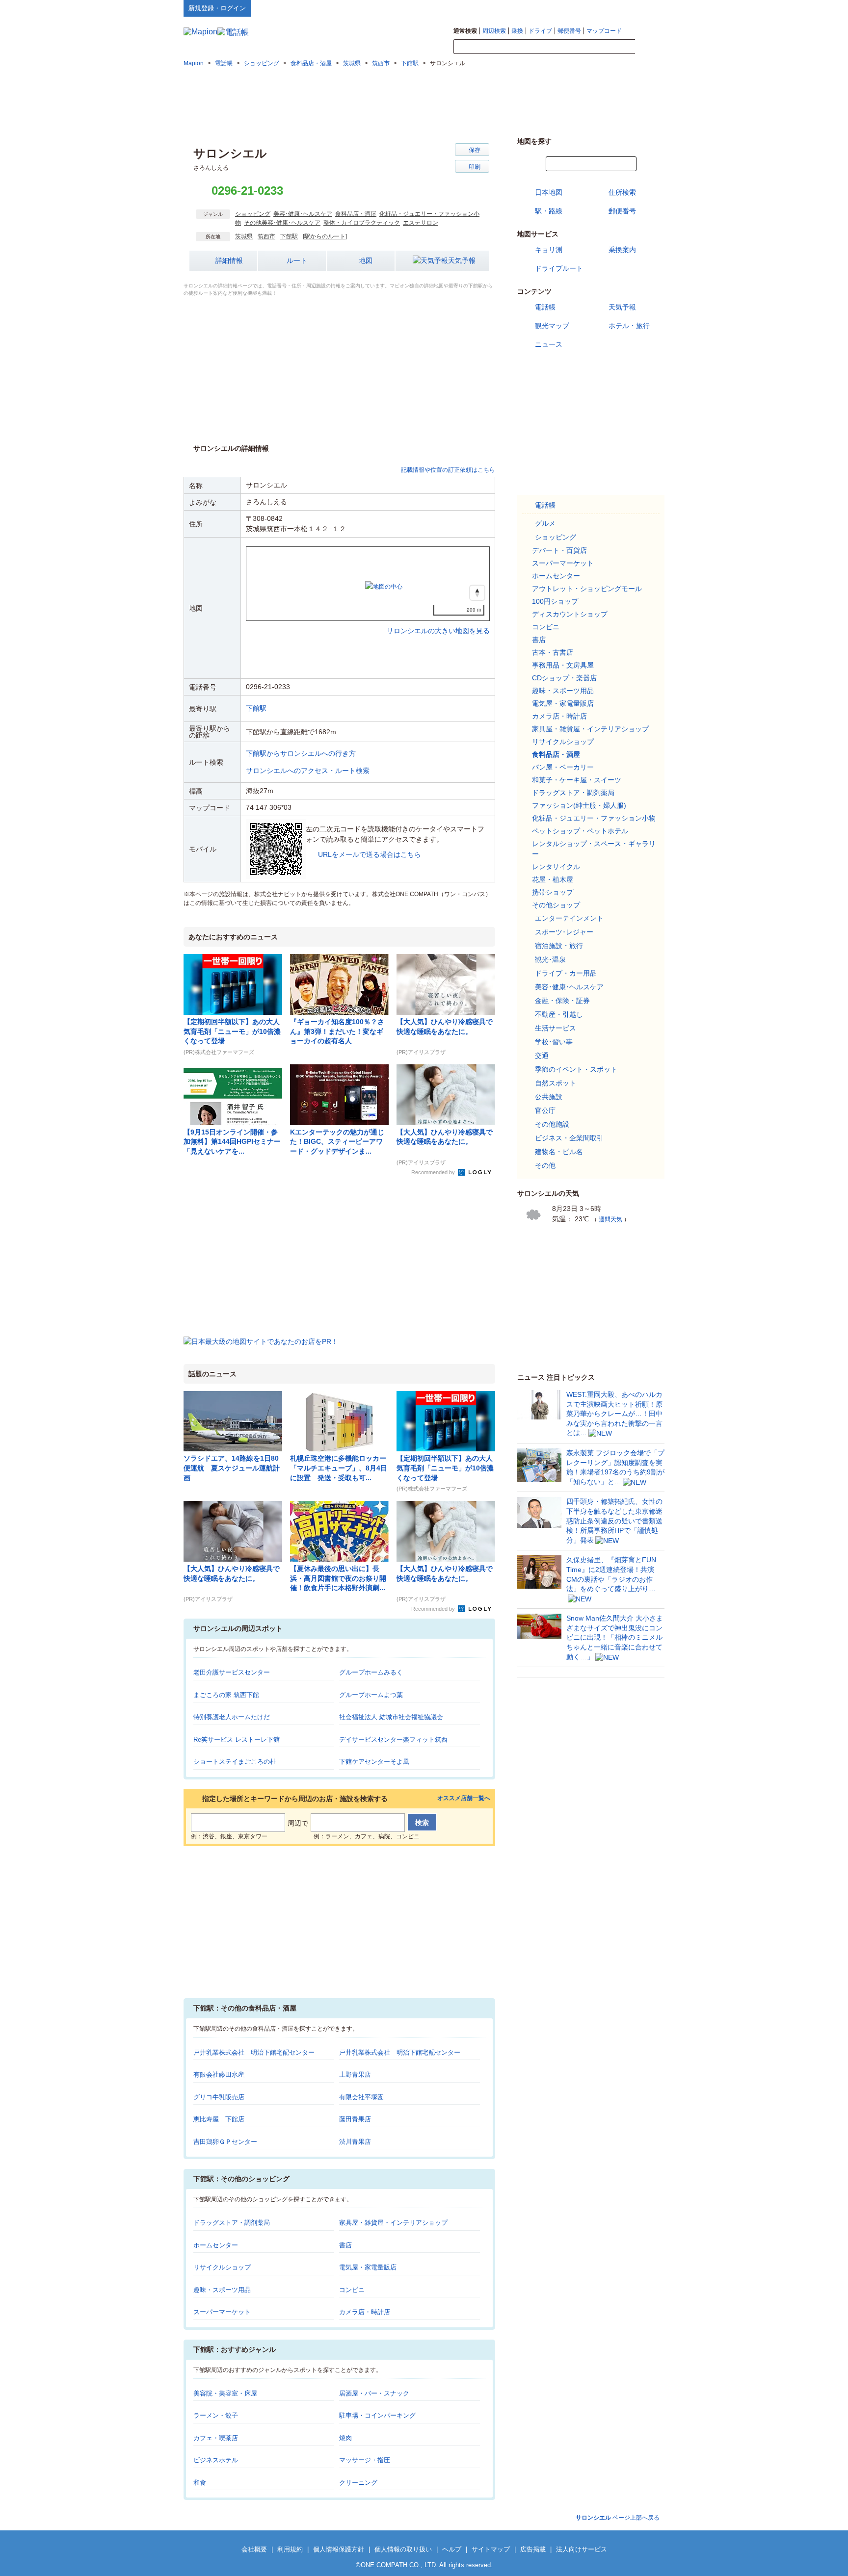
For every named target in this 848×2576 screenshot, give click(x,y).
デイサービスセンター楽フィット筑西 (393, 1739)
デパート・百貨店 (559, 550)
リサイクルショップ (222, 2267)
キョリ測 (549, 250)
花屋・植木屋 (553, 879)
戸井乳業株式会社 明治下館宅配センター (254, 2052)
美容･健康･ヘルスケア (303, 214)
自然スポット (556, 1083)
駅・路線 (549, 211)
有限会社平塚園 (361, 2097)
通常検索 (465, 31)
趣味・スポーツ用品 (222, 2290)
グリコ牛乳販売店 (219, 2097)
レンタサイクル (556, 867)
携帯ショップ (553, 892)
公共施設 (549, 1097)
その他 (545, 1165)
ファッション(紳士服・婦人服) (579, 805)
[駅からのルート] (325, 236)
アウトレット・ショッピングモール (587, 589)
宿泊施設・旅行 (559, 946)
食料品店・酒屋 (356, 214)
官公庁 (545, 1110)
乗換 (517, 31)
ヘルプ (618, 8)
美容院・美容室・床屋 (225, 2393)
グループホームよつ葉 (371, 1695)
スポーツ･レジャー (564, 932)
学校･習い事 (554, 1042)
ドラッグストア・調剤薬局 (232, 2223)
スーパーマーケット (222, 2312)
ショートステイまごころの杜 (235, 1762)
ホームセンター (216, 2245)
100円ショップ (555, 601)
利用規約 (290, 2549)
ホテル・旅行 (629, 326)
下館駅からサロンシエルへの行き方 (301, 753)
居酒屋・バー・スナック (374, 2393)
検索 (650, 47)
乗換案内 (622, 250)
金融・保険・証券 (562, 1001)
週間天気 (610, 1219)
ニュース (549, 344)
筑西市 (266, 236)
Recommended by (434, 1172)
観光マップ (552, 326)
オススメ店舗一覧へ (464, 1798)
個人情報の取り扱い (403, 2549)
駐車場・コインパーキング (377, 2415)
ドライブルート (559, 268)
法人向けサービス (582, 2549)
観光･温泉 (550, 959)
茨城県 (244, 236)
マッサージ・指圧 (365, 2460)
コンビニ (352, 2290)
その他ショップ (556, 905)
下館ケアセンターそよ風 (374, 1762)
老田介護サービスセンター (232, 1672)
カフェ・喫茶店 (216, 2438)
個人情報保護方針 (339, 2549)
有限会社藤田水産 (219, 2074)
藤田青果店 (355, 2119)
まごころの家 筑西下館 (226, 1695)
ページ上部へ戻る (618, 2518)
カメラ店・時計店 (365, 2312)
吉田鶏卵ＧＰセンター (225, 2142)
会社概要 (254, 2549)
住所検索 (622, 192)
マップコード (604, 31)
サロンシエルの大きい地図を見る (438, 620)
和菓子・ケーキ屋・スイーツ (577, 780)
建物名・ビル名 (559, 1152)
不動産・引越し (559, 1014)
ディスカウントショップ (570, 614)
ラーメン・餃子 (216, 2415)
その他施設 (552, 1124)
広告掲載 (533, 2549)
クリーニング (358, 2483)
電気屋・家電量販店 (368, 2267)
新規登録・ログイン (217, 8)
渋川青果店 (355, 2142)
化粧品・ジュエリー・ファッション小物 (594, 818)
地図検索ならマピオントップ (568, 8)
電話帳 (545, 307)
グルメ (545, 523)
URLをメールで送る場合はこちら (370, 854)
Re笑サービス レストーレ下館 (237, 1739)
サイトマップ (648, 8)
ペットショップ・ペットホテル (580, 831)
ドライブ (540, 31)
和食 (200, 2483)
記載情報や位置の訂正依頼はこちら (448, 470)
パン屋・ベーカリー (563, 767)
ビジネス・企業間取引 (569, 1138)
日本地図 (549, 192)
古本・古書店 (553, 652)
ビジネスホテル (216, 2460)
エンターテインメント (569, 918)
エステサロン (421, 223)
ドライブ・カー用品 (566, 973)
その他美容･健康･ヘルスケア (282, 223)
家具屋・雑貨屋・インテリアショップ (393, 2223)
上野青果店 (355, 2074)
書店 (345, 2245)
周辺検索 (494, 31)
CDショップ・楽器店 (564, 678)
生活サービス (556, 1028)
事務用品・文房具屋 (563, 665)
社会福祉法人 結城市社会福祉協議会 (391, 1717)
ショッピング (253, 214)
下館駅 (289, 236)
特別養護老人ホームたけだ (232, 1717)
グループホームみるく (371, 1672)
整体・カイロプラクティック (362, 223)
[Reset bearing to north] (477, 593)
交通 (542, 1056)
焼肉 (345, 2438)
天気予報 (462, 260)
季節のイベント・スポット (576, 1069)
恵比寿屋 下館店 (219, 2119)
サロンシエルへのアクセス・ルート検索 (308, 771)
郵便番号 (569, 31)
